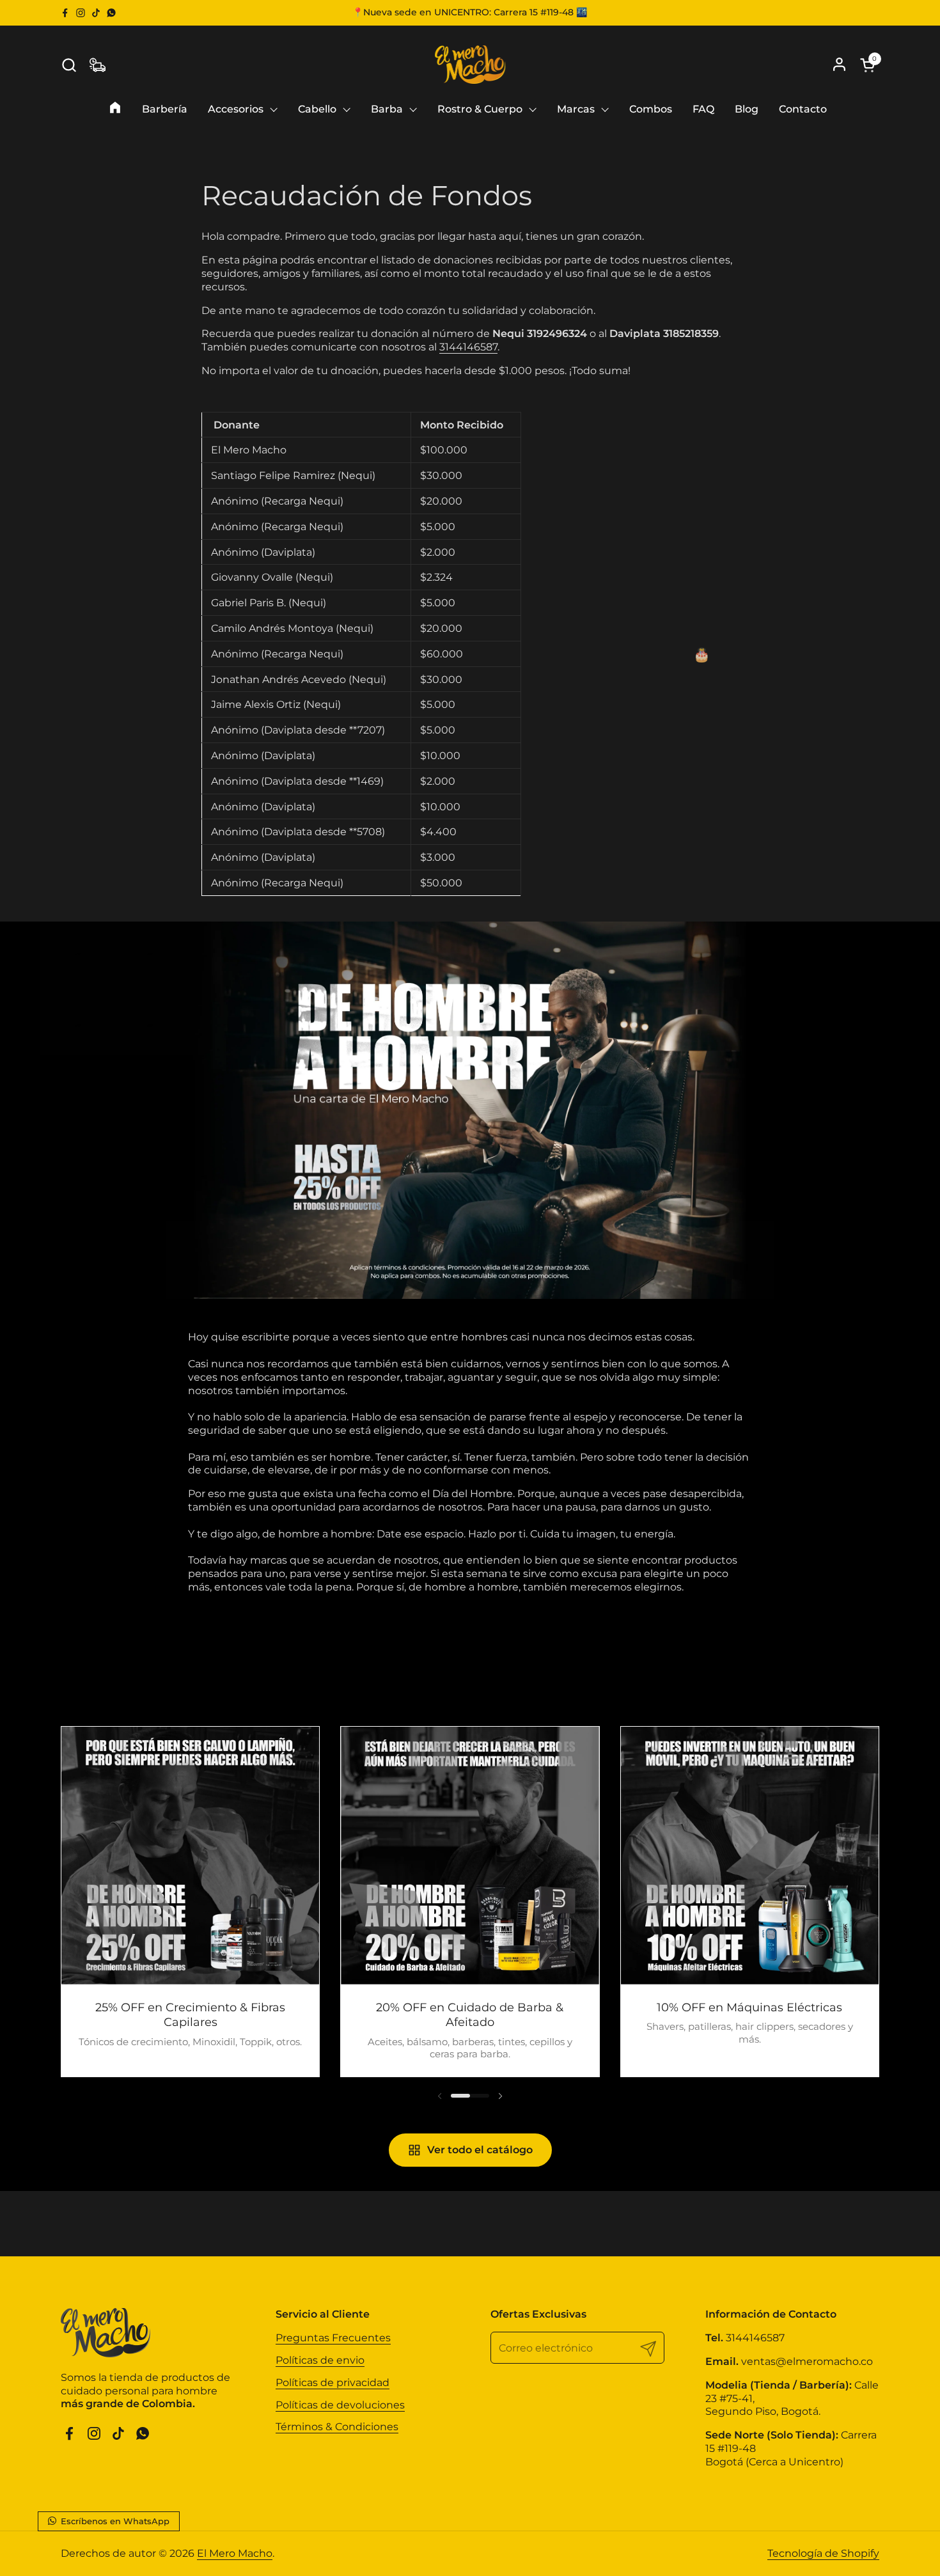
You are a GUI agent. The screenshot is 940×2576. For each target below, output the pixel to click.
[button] (69, 65)
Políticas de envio (320, 2360)
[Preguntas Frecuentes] (98, 65)
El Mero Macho (235, 2553)
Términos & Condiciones (337, 2427)
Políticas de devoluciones (340, 2405)
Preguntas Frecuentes (333, 2338)
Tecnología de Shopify (823, 2553)
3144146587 (468, 347)
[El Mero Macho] (470, 65)
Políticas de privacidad (333, 2383)
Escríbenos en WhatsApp (114, 2521)
